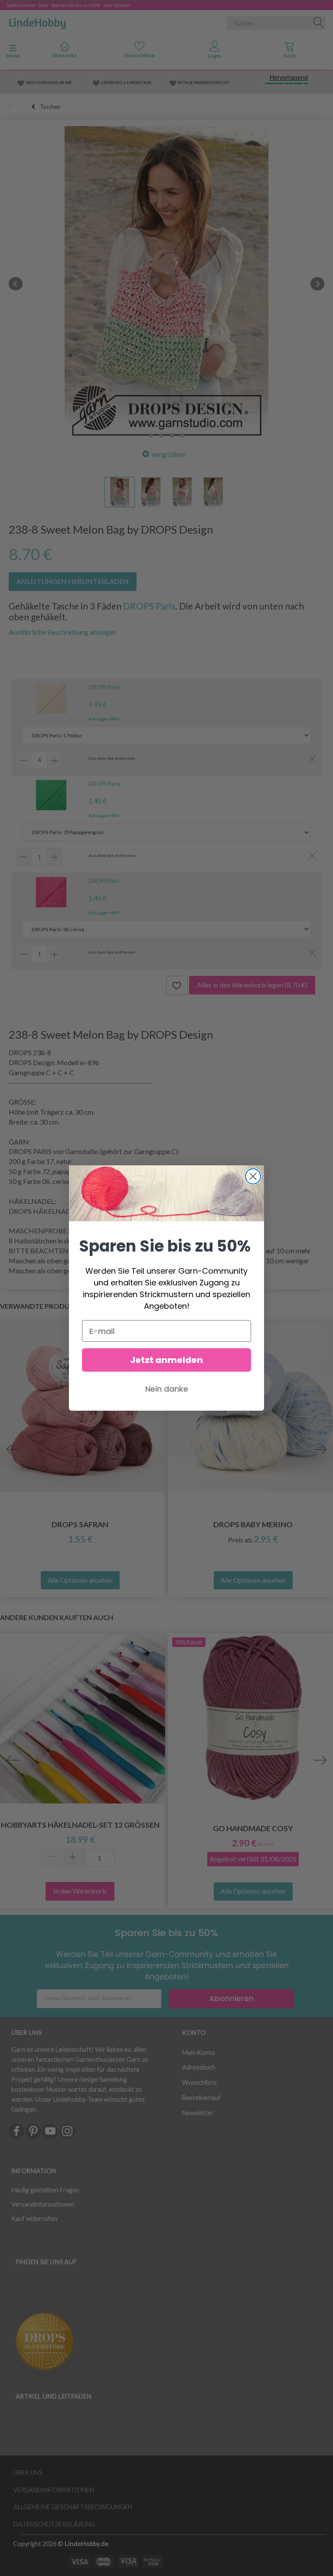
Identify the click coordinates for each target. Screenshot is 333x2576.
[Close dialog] (253, 1176)
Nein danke (167, 1389)
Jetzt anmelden (166, 1360)
